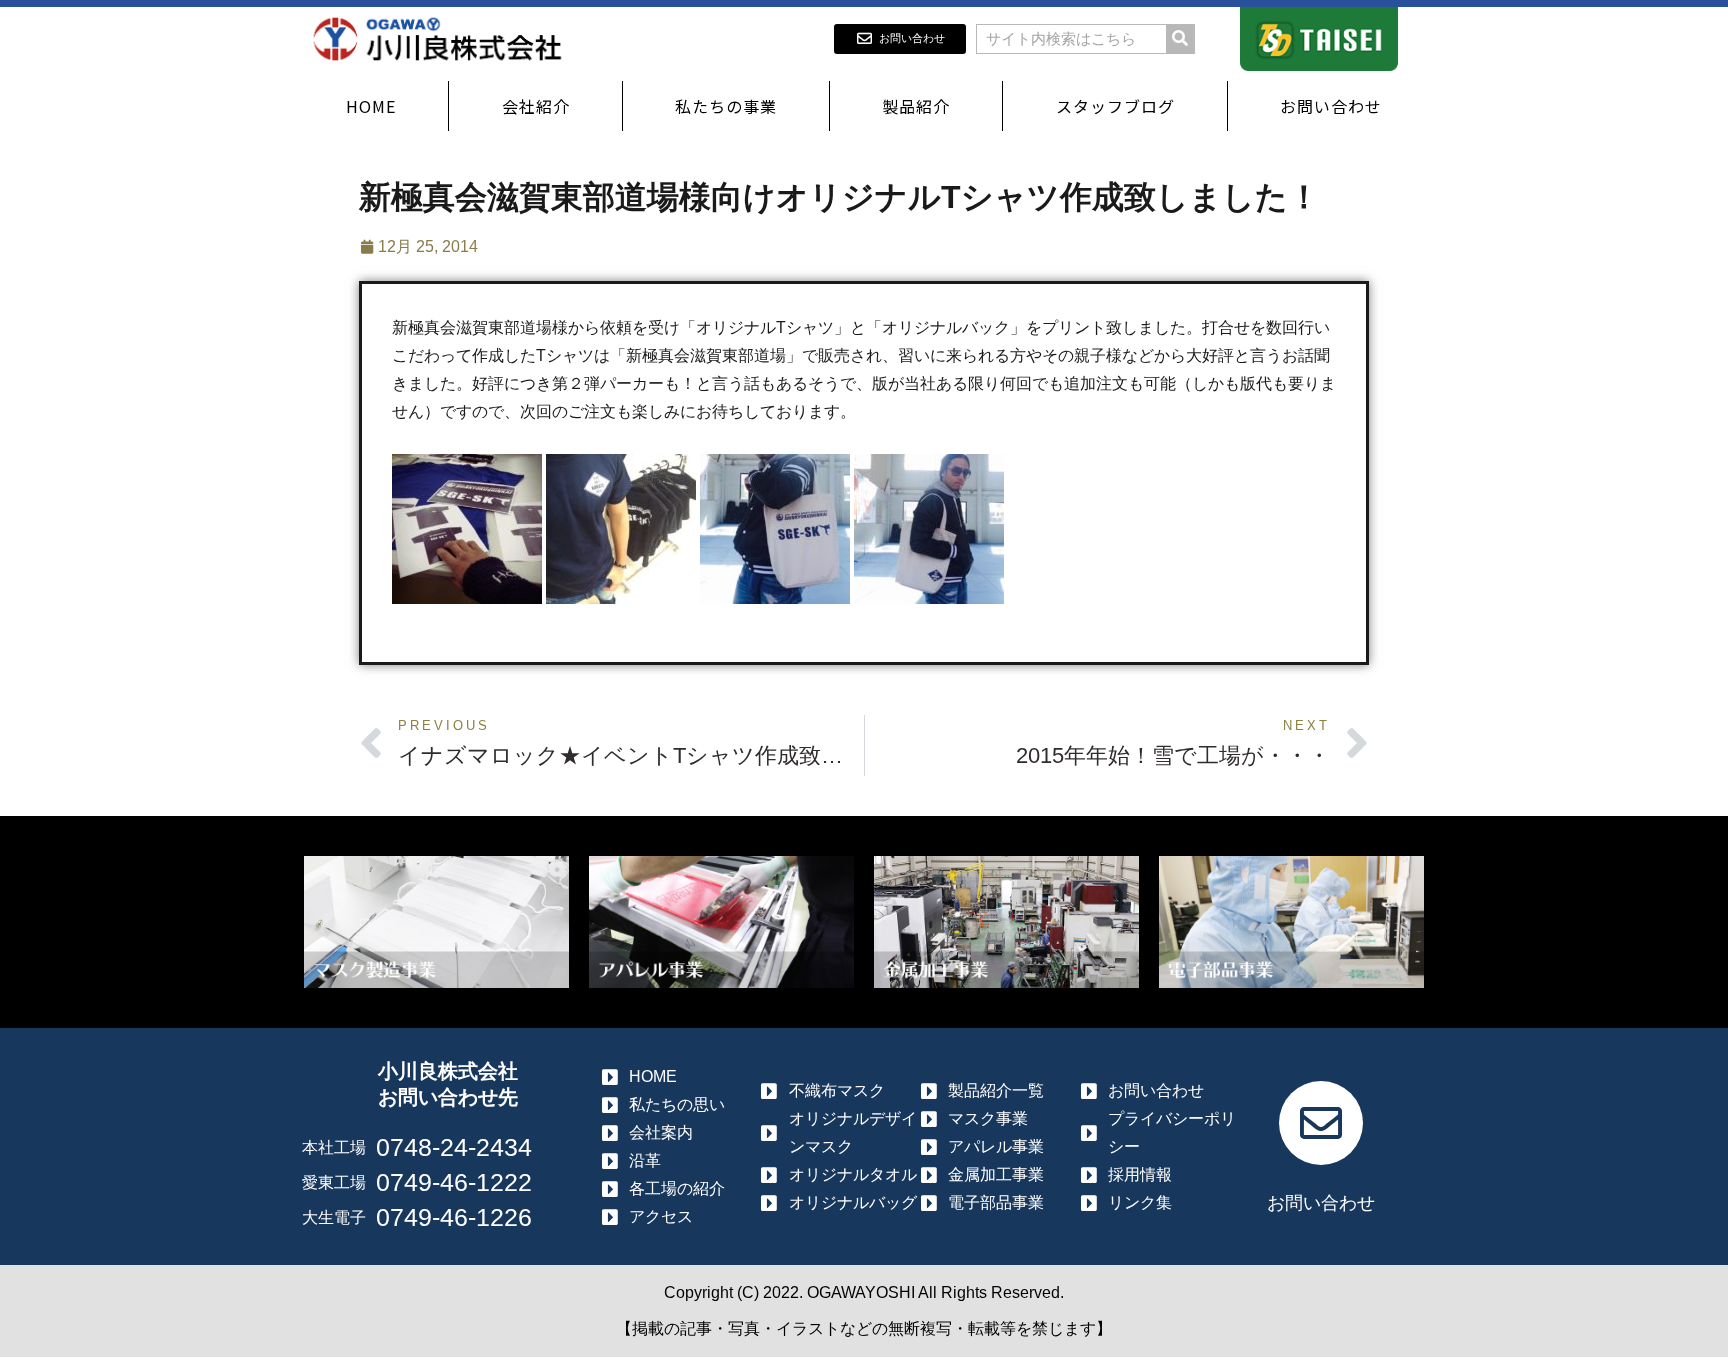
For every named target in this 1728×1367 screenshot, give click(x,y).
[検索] (1180, 39)
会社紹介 (536, 106)
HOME (371, 106)
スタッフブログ (1115, 106)
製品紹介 (916, 106)
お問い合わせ (1331, 106)
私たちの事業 (726, 106)
